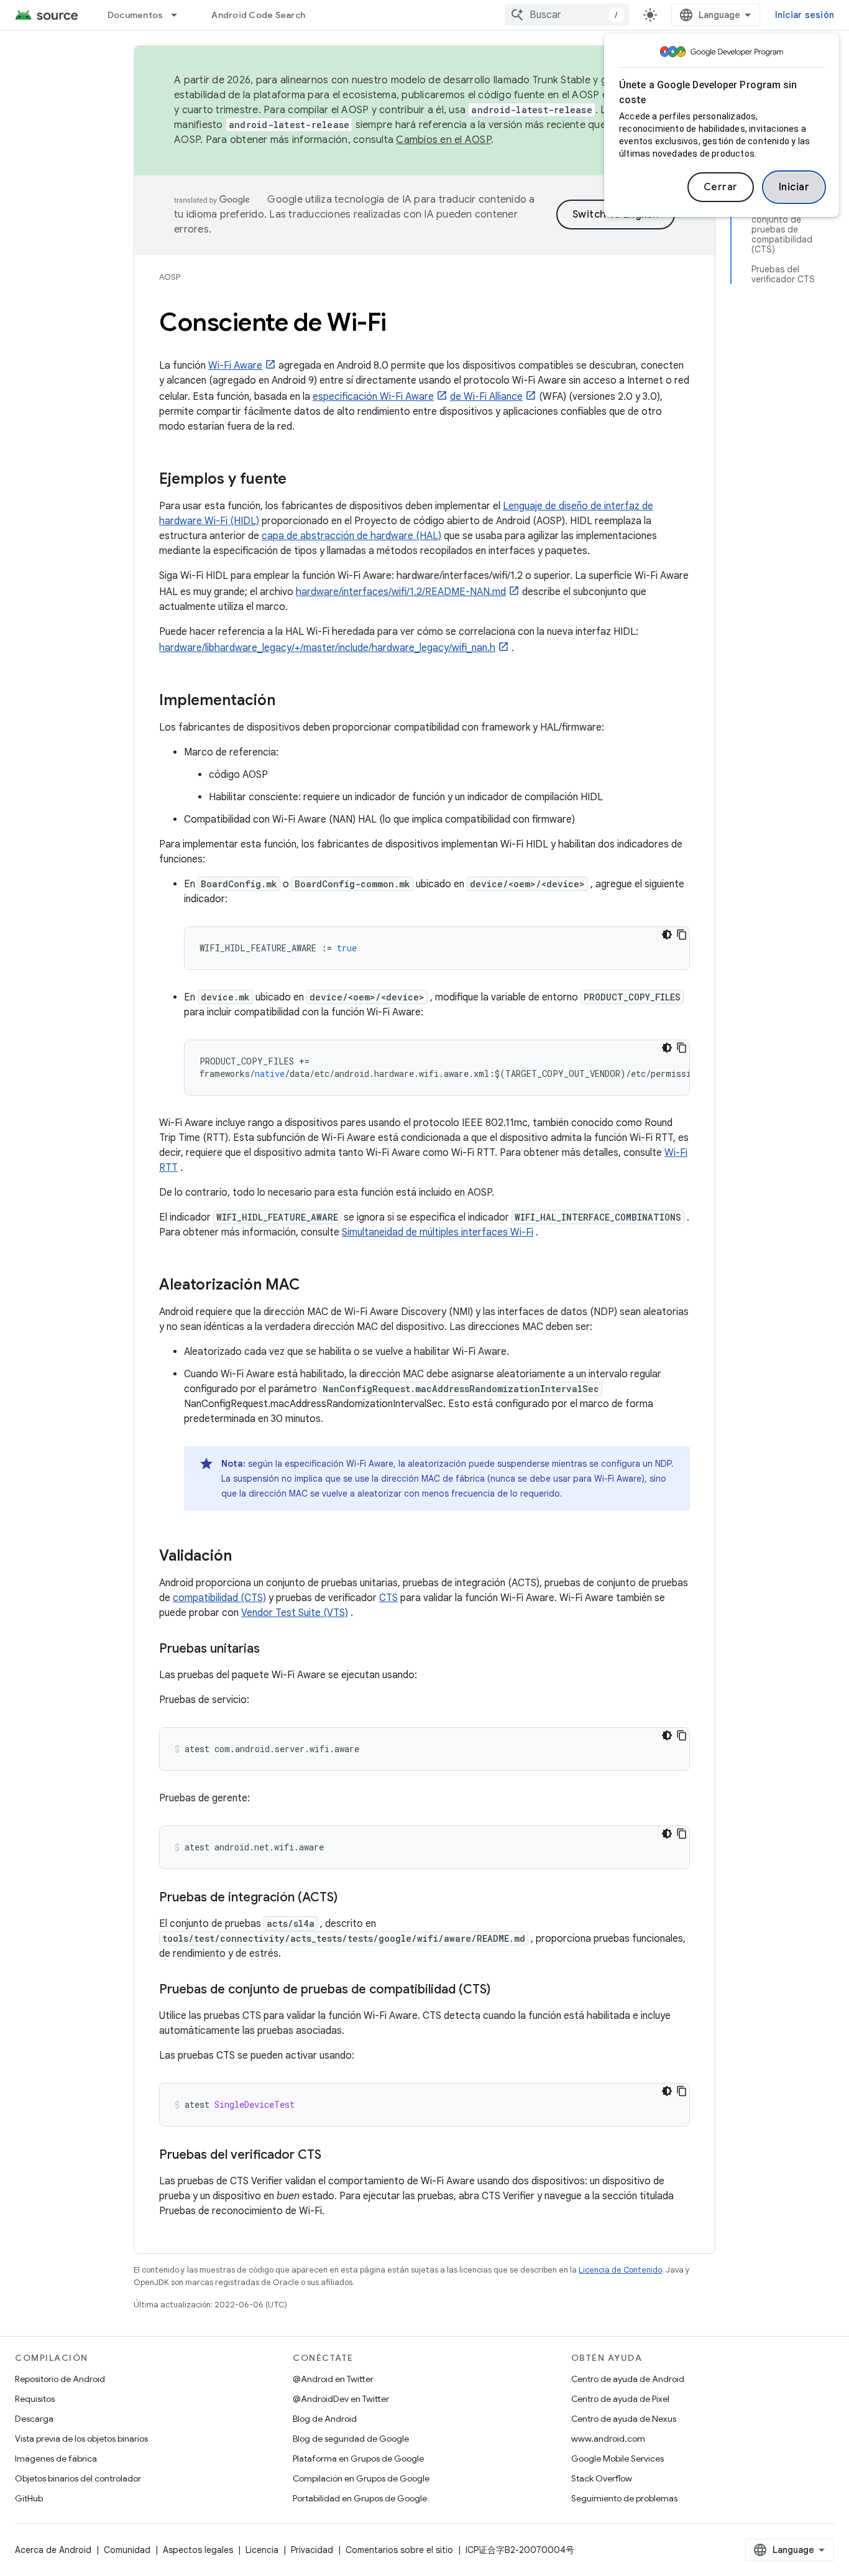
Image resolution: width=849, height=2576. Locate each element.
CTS (388, 1598)
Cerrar (721, 187)
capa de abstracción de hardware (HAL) (351, 536)
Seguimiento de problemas (624, 2498)
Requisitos (35, 2399)
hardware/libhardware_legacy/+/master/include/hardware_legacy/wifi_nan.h (327, 648)
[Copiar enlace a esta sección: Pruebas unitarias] (272, 1650)
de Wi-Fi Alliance (486, 397)
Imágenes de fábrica (56, 2458)
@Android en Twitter (333, 2379)
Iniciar (794, 187)
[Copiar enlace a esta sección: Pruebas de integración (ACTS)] (350, 1898)
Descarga (34, 2419)
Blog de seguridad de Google (351, 2439)
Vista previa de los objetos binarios (81, 2439)
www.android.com (608, 2439)
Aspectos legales (198, 2550)
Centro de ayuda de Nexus (624, 2419)
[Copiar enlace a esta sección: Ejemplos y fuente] (299, 480)
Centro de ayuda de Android (628, 2379)
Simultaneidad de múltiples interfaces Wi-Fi (438, 1232)
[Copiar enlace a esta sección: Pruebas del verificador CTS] (334, 2156)
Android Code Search (258, 15)
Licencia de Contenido (620, 2270)
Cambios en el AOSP (443, 140)
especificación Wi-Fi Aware (373, 397)
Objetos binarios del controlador (78, 2478)
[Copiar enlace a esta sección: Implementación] (288, 701)
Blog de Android (325, 2419)
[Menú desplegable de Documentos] (180, 15)
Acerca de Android (53, 2550)
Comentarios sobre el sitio (399, 2550)
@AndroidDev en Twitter (341, 2399)
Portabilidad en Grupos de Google (360, 2498)
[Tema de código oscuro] (667, 935)
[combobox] (567, 15)
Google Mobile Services (617, 2458)
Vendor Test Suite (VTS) (295, 1613)
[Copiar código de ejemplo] (682, 935)
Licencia (262, 2550)
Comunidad (127, 2550)
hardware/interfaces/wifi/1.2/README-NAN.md (401, 592)
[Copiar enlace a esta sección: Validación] (244, 1557)
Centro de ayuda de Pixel (620, 2399)
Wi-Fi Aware (235, 366)
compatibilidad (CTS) (219, 1598)
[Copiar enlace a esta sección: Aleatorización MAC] (313, 1286)
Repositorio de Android (60, 2379)
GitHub (29, 2498)
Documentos (135, 15)
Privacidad (312, 2550)
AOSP (170, 277)
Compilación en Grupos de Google (361, 2478)
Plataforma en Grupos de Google (358, 2458)
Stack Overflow (602, 2478)
